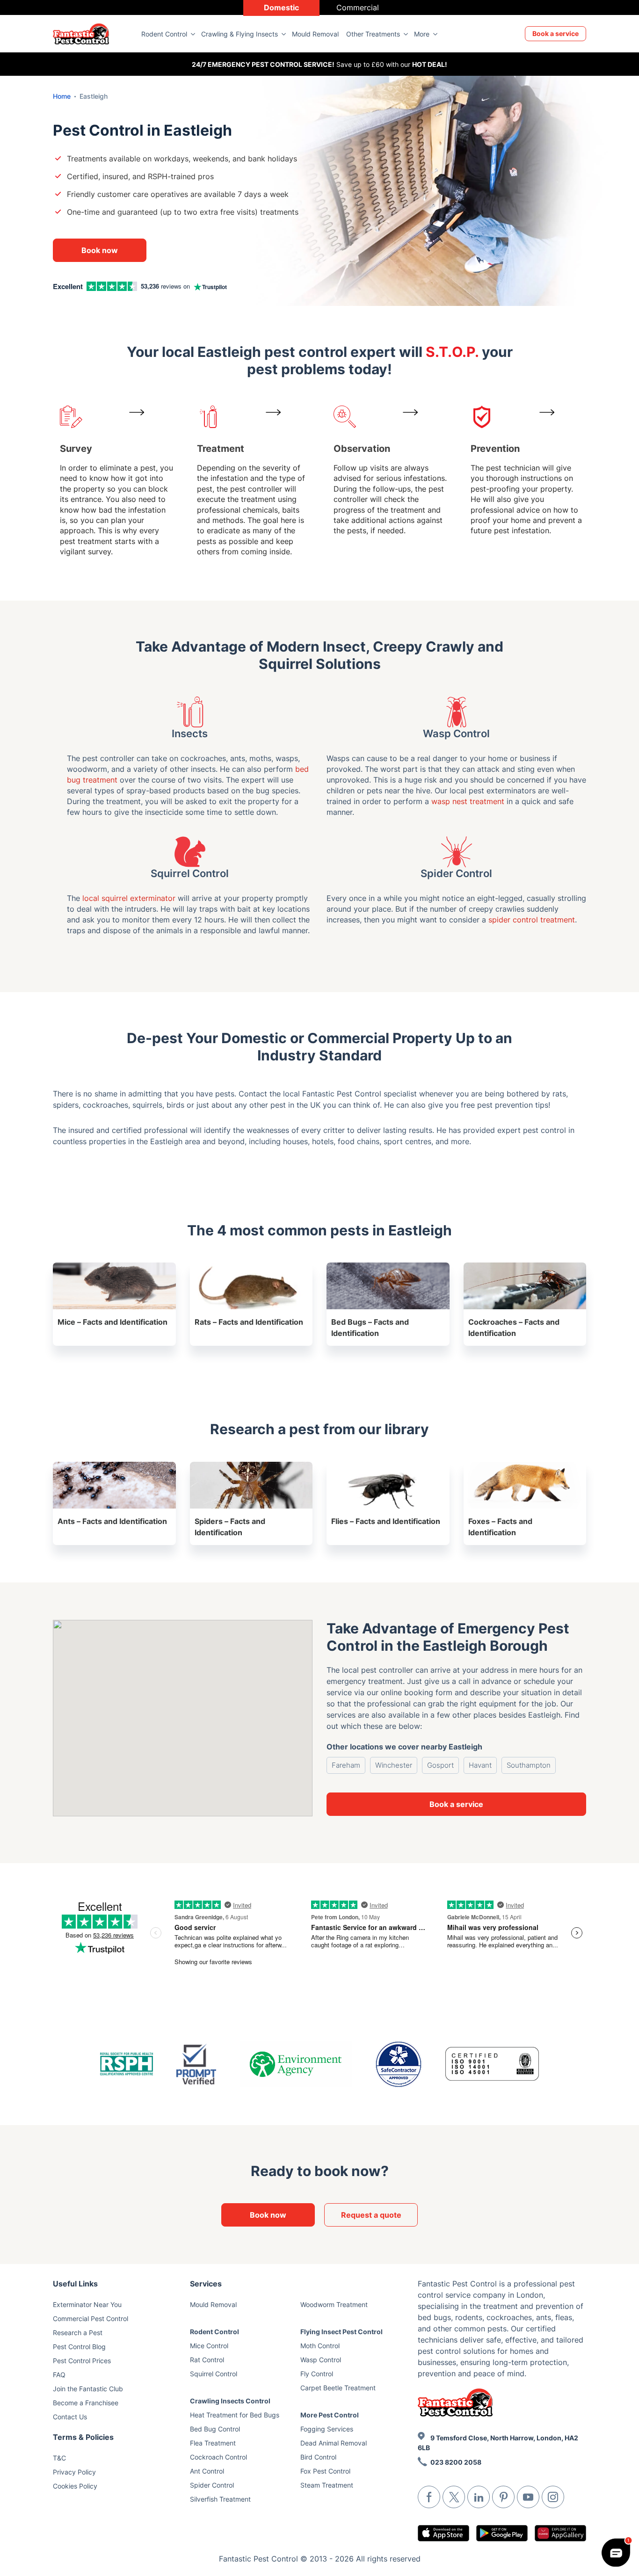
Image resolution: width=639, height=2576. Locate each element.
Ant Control (207, 2471)
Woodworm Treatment (334, 2304)
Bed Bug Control (215, 2429)
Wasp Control (321, 2360)
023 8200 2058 (456, 2462)
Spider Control (212, 2485)
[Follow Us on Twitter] (454, 2497)
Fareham (346, 1765)
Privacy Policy (74, 2472)
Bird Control (318, 2457)
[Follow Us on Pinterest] (503, 2497)
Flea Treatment (213, 2443)
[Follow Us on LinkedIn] (479, 2497)
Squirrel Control (214, 2374)
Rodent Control (164, 34)
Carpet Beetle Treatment (338, 2388)
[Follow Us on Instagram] (553, 2497)
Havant (480, 1765)
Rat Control (207, 2360)
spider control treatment (532, 920)
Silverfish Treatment (220, 2499)
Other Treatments (373, 34)
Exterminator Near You (87, 2304)
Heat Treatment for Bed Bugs (235, 2415)
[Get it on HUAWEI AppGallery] (560, 2533)
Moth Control (320, 2346)
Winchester (394, 1765)
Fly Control (317, 2374)
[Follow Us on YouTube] (528, 2497)
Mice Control (209, 2346)
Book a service (555, 33)
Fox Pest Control (325, 2471)
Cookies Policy (75, 2486)
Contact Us (70, 2417)
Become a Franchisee (86, 2403)
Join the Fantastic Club (88, 2389)
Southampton (529, 1765)
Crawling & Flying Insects (240, 34)
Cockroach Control (218, 2457)
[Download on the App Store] (443, 2533)
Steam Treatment (327, 2485)
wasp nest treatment (468, 801)
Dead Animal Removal (334, 2443)
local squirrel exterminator (129, 898)
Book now (100, 250)
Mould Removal (315, 34)
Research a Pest (78, 2333)
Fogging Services (327, 2429)
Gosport (440, 1765)
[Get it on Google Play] (502, 2533)
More (422, 34)
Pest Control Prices (82, 2361)
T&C (59, 2458)
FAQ (59, 2375)
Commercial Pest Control (91, 2318)
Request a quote (371, 2215)
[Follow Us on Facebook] (429, 2497)
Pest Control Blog (79, 2347)
